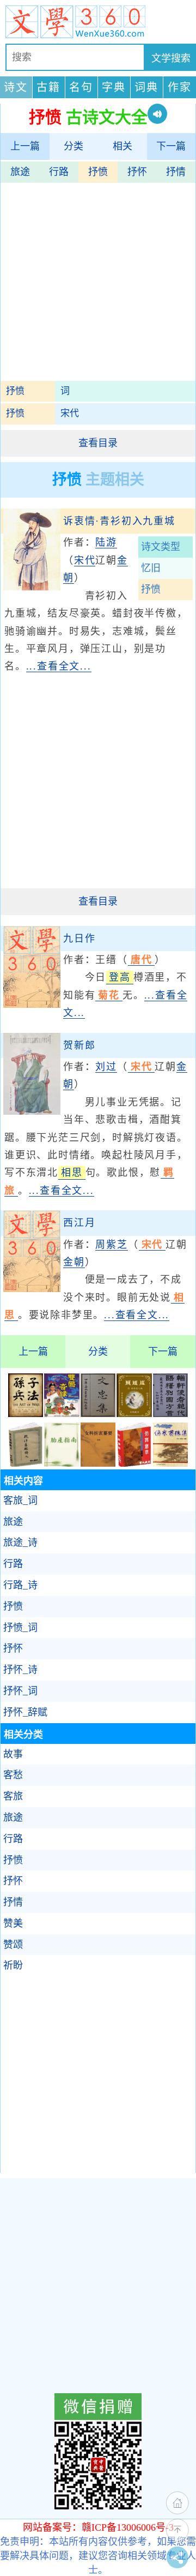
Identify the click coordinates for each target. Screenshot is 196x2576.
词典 (146, 87)
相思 (72, 1173)
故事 (13, 1754)
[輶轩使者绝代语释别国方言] (170, 1414)
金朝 (74, 1262)
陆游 (106, 542)
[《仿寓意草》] (134, 1463)
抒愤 (98, 172)
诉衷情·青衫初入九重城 (119, 521)
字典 (114, 87)
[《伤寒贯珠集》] (170, 1463)
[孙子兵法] (26, 1414)
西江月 (79, 1223)
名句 (81, 87)
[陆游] (32, 587)
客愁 (13, 1775)
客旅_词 (20, 1501)
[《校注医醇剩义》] (26, 1463)
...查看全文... (59, 666)
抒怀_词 (20, 1691)
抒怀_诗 (20, 1670)
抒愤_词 (20, 1628)
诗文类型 (161, 547)
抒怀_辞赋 (25, 1712)
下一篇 (171, 146)
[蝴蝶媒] (134, 1414)
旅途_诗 (20, 1543)
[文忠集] (98, 1414)
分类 (73, 146)
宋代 (70, 413)
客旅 (13, 1796)
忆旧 (151, 568)
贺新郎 (79, 1045)
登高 (120, 977)
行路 (59, 172)
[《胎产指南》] (62, 1463)
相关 (122, 146)
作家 (180, 87)
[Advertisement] (98, 283)
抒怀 (137, 172)
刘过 (106, 1067)
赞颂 (13, 1945)
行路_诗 (20, 1585)
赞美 (13, 1923)
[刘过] (32, 1111)
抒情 (176, 172)
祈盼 (13, 1965)
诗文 (16, 87)
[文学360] (98, 22)
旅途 (20, 172)
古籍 (48, 87)
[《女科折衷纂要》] (98, 1463)
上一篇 (25, 146)
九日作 (79, 939)
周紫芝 (111, 1245)
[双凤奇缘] (62, 1414)
